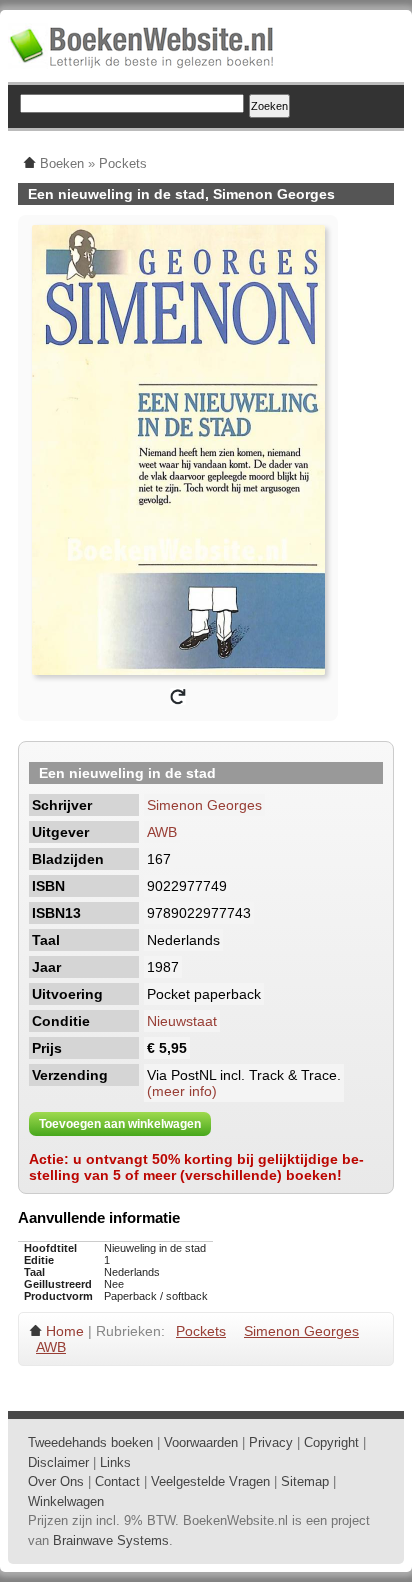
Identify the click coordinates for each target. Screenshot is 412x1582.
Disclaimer (58, 1462)
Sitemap (305, 1481)
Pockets (201, 1331)
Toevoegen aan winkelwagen (120, 1124)
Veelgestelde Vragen (210, 1481)
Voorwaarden (201, 1442)
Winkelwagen (66, 1501)
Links (115, 1462)
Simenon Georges (204, 805)
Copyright (331, 1442)
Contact (117, 1481)
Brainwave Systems (111, 1540)
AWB (162, 832)
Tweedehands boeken (90, 1442)
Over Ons (56, 1481)
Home (65, 1331)
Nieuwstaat (182, 1021)
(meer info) (182, 1091)
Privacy (271, 1442)
